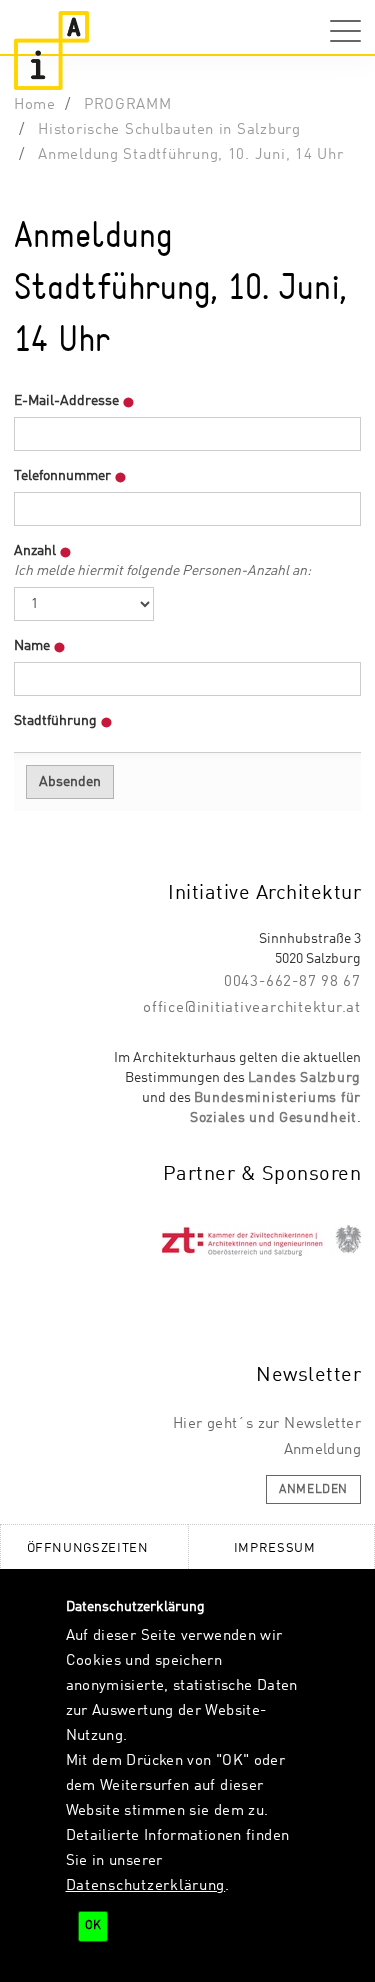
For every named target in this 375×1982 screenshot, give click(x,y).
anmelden (313, 1490)
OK (93, 1926)
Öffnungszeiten (88, 1548)
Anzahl (162, 561)
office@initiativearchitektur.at (252, 1008)
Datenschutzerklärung (146, 1886)
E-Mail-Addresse (68, 401)
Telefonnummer (64, 476)
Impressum (275, 1548)
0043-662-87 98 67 (292, 982)
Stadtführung (57, 721)
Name (33, 646)
